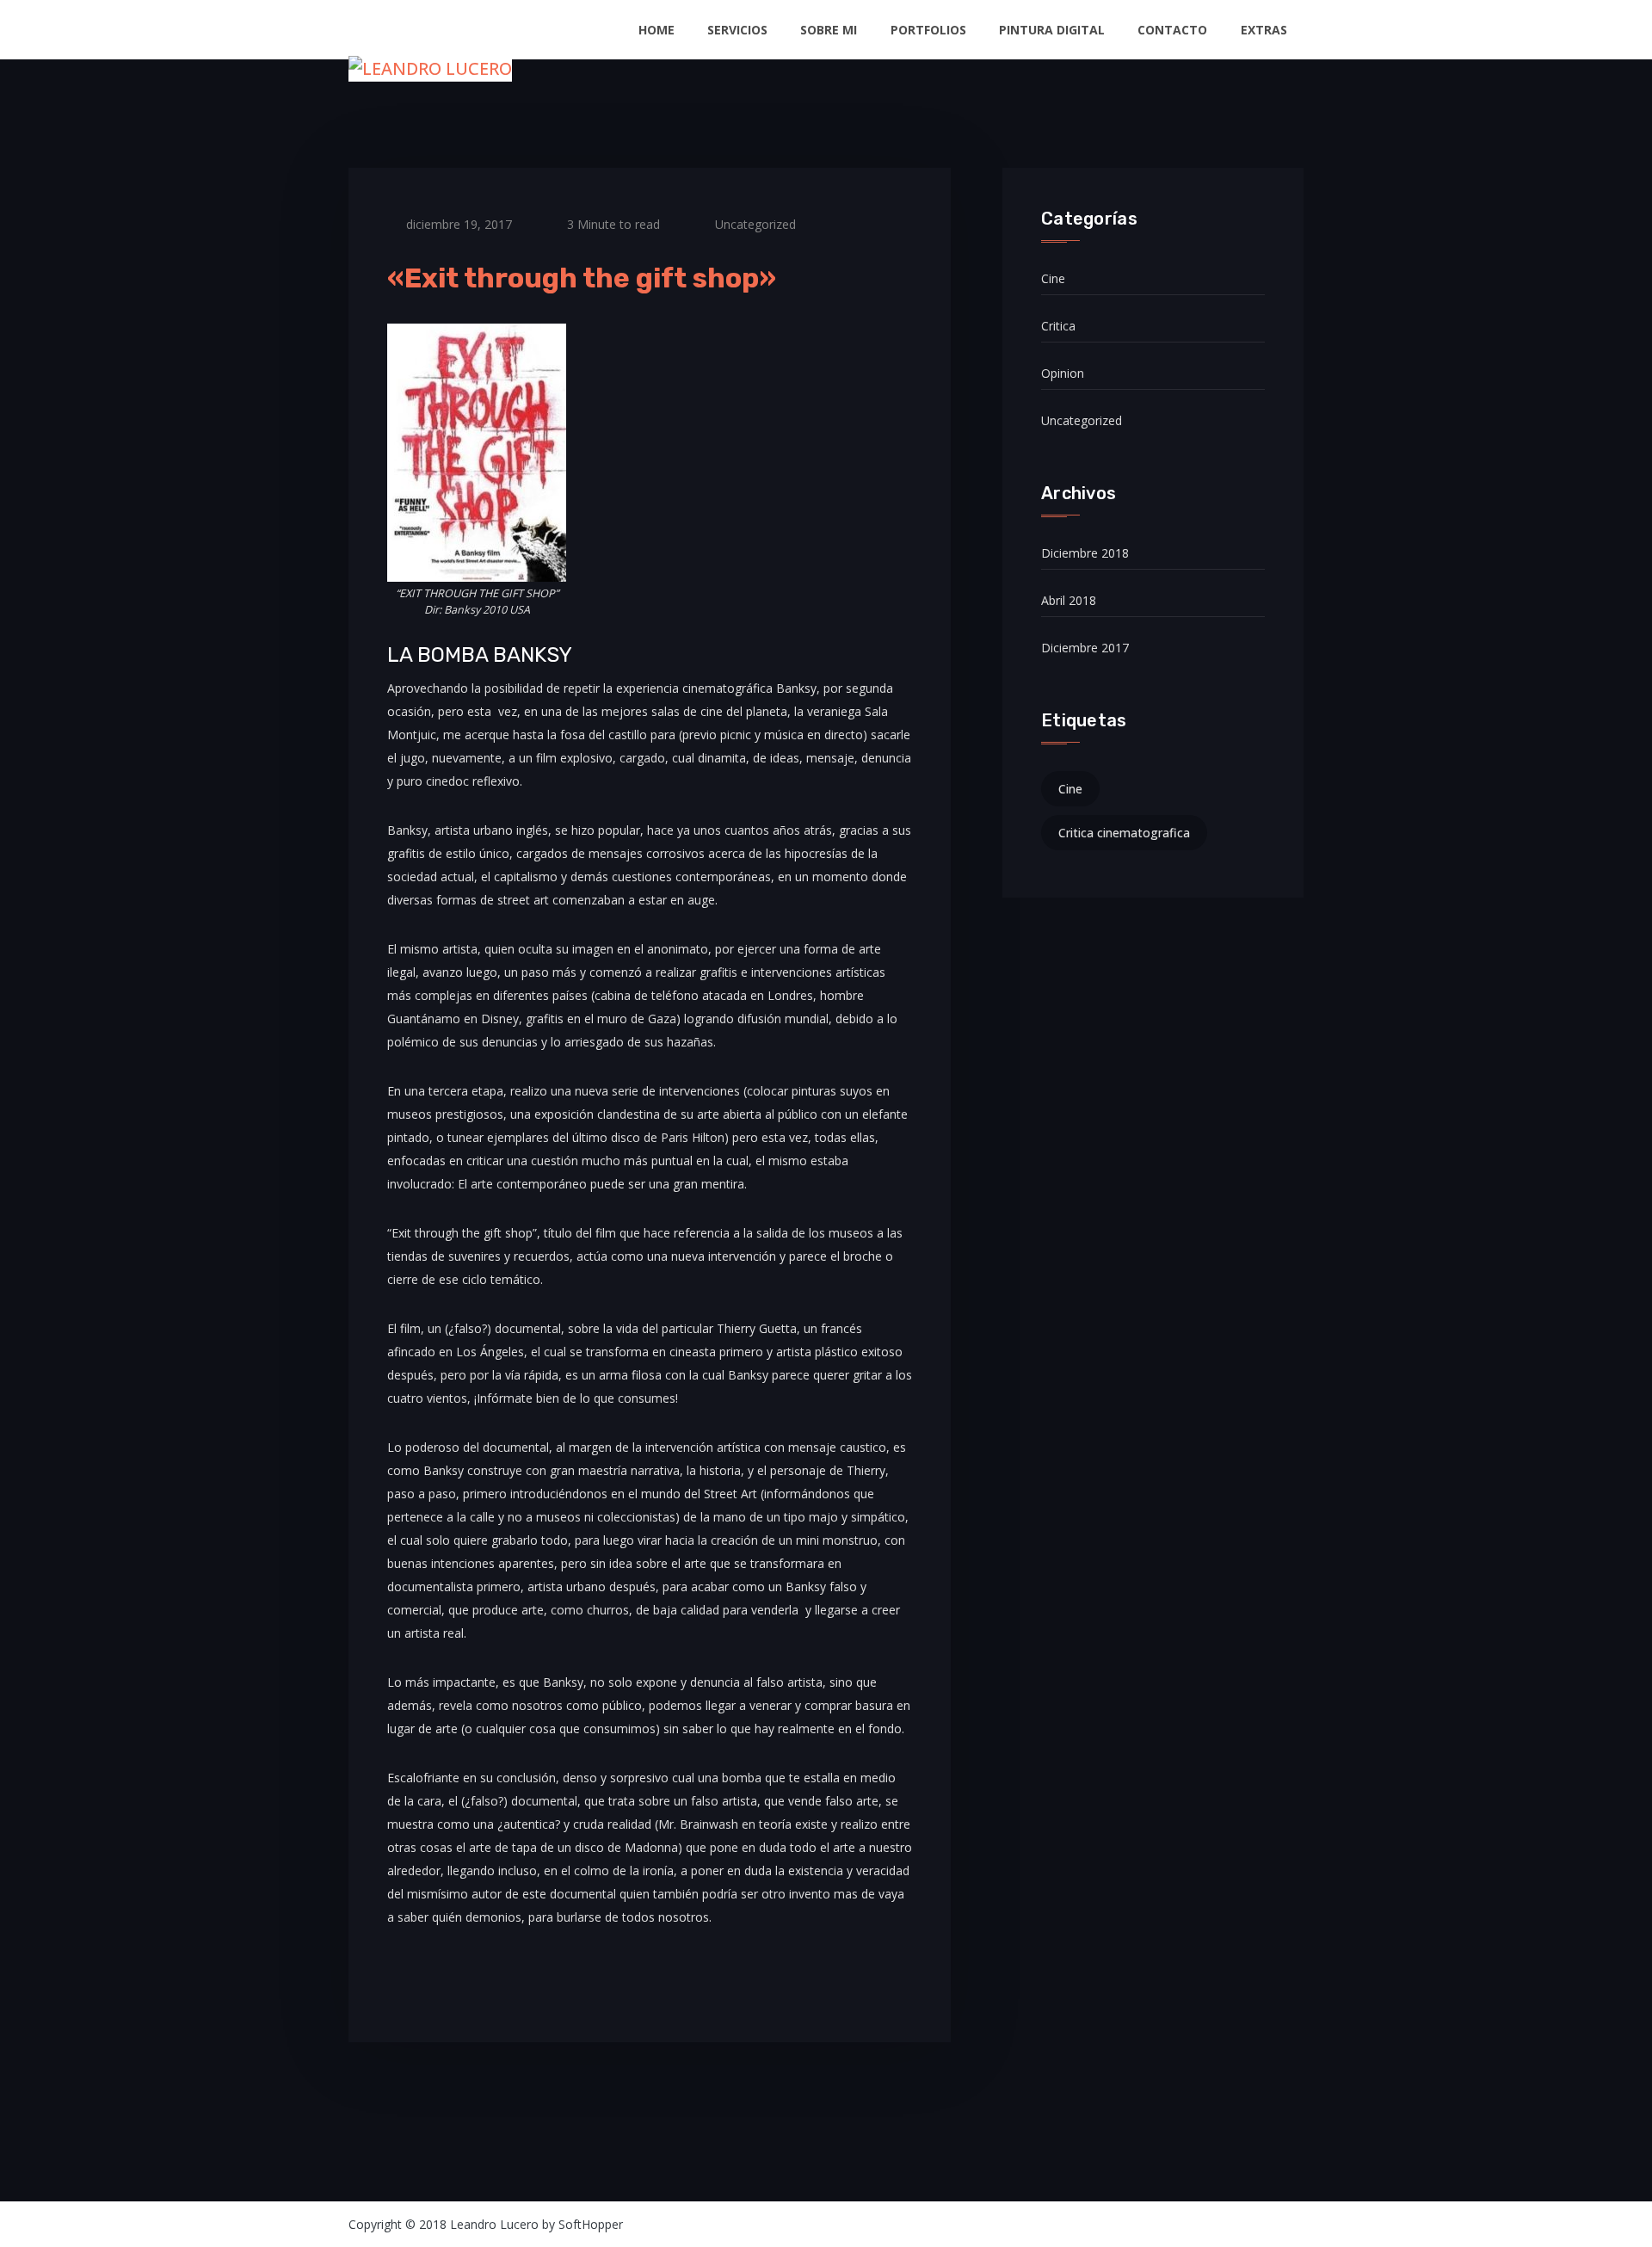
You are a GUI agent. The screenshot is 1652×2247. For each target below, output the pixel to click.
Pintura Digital (1052, 30)
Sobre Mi (829, 30)
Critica (1058, 326)
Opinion (1063, 373)
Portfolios (928, 30)
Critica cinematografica (1124, 833)
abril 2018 (1069, 600)
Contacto (1172, 30)
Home (656, 30)
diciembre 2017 (1085, 648)
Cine (1053, 278)
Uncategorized (755, 224)
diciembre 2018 (1085, 553)
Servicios (737, 30)
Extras (1264, 30)
